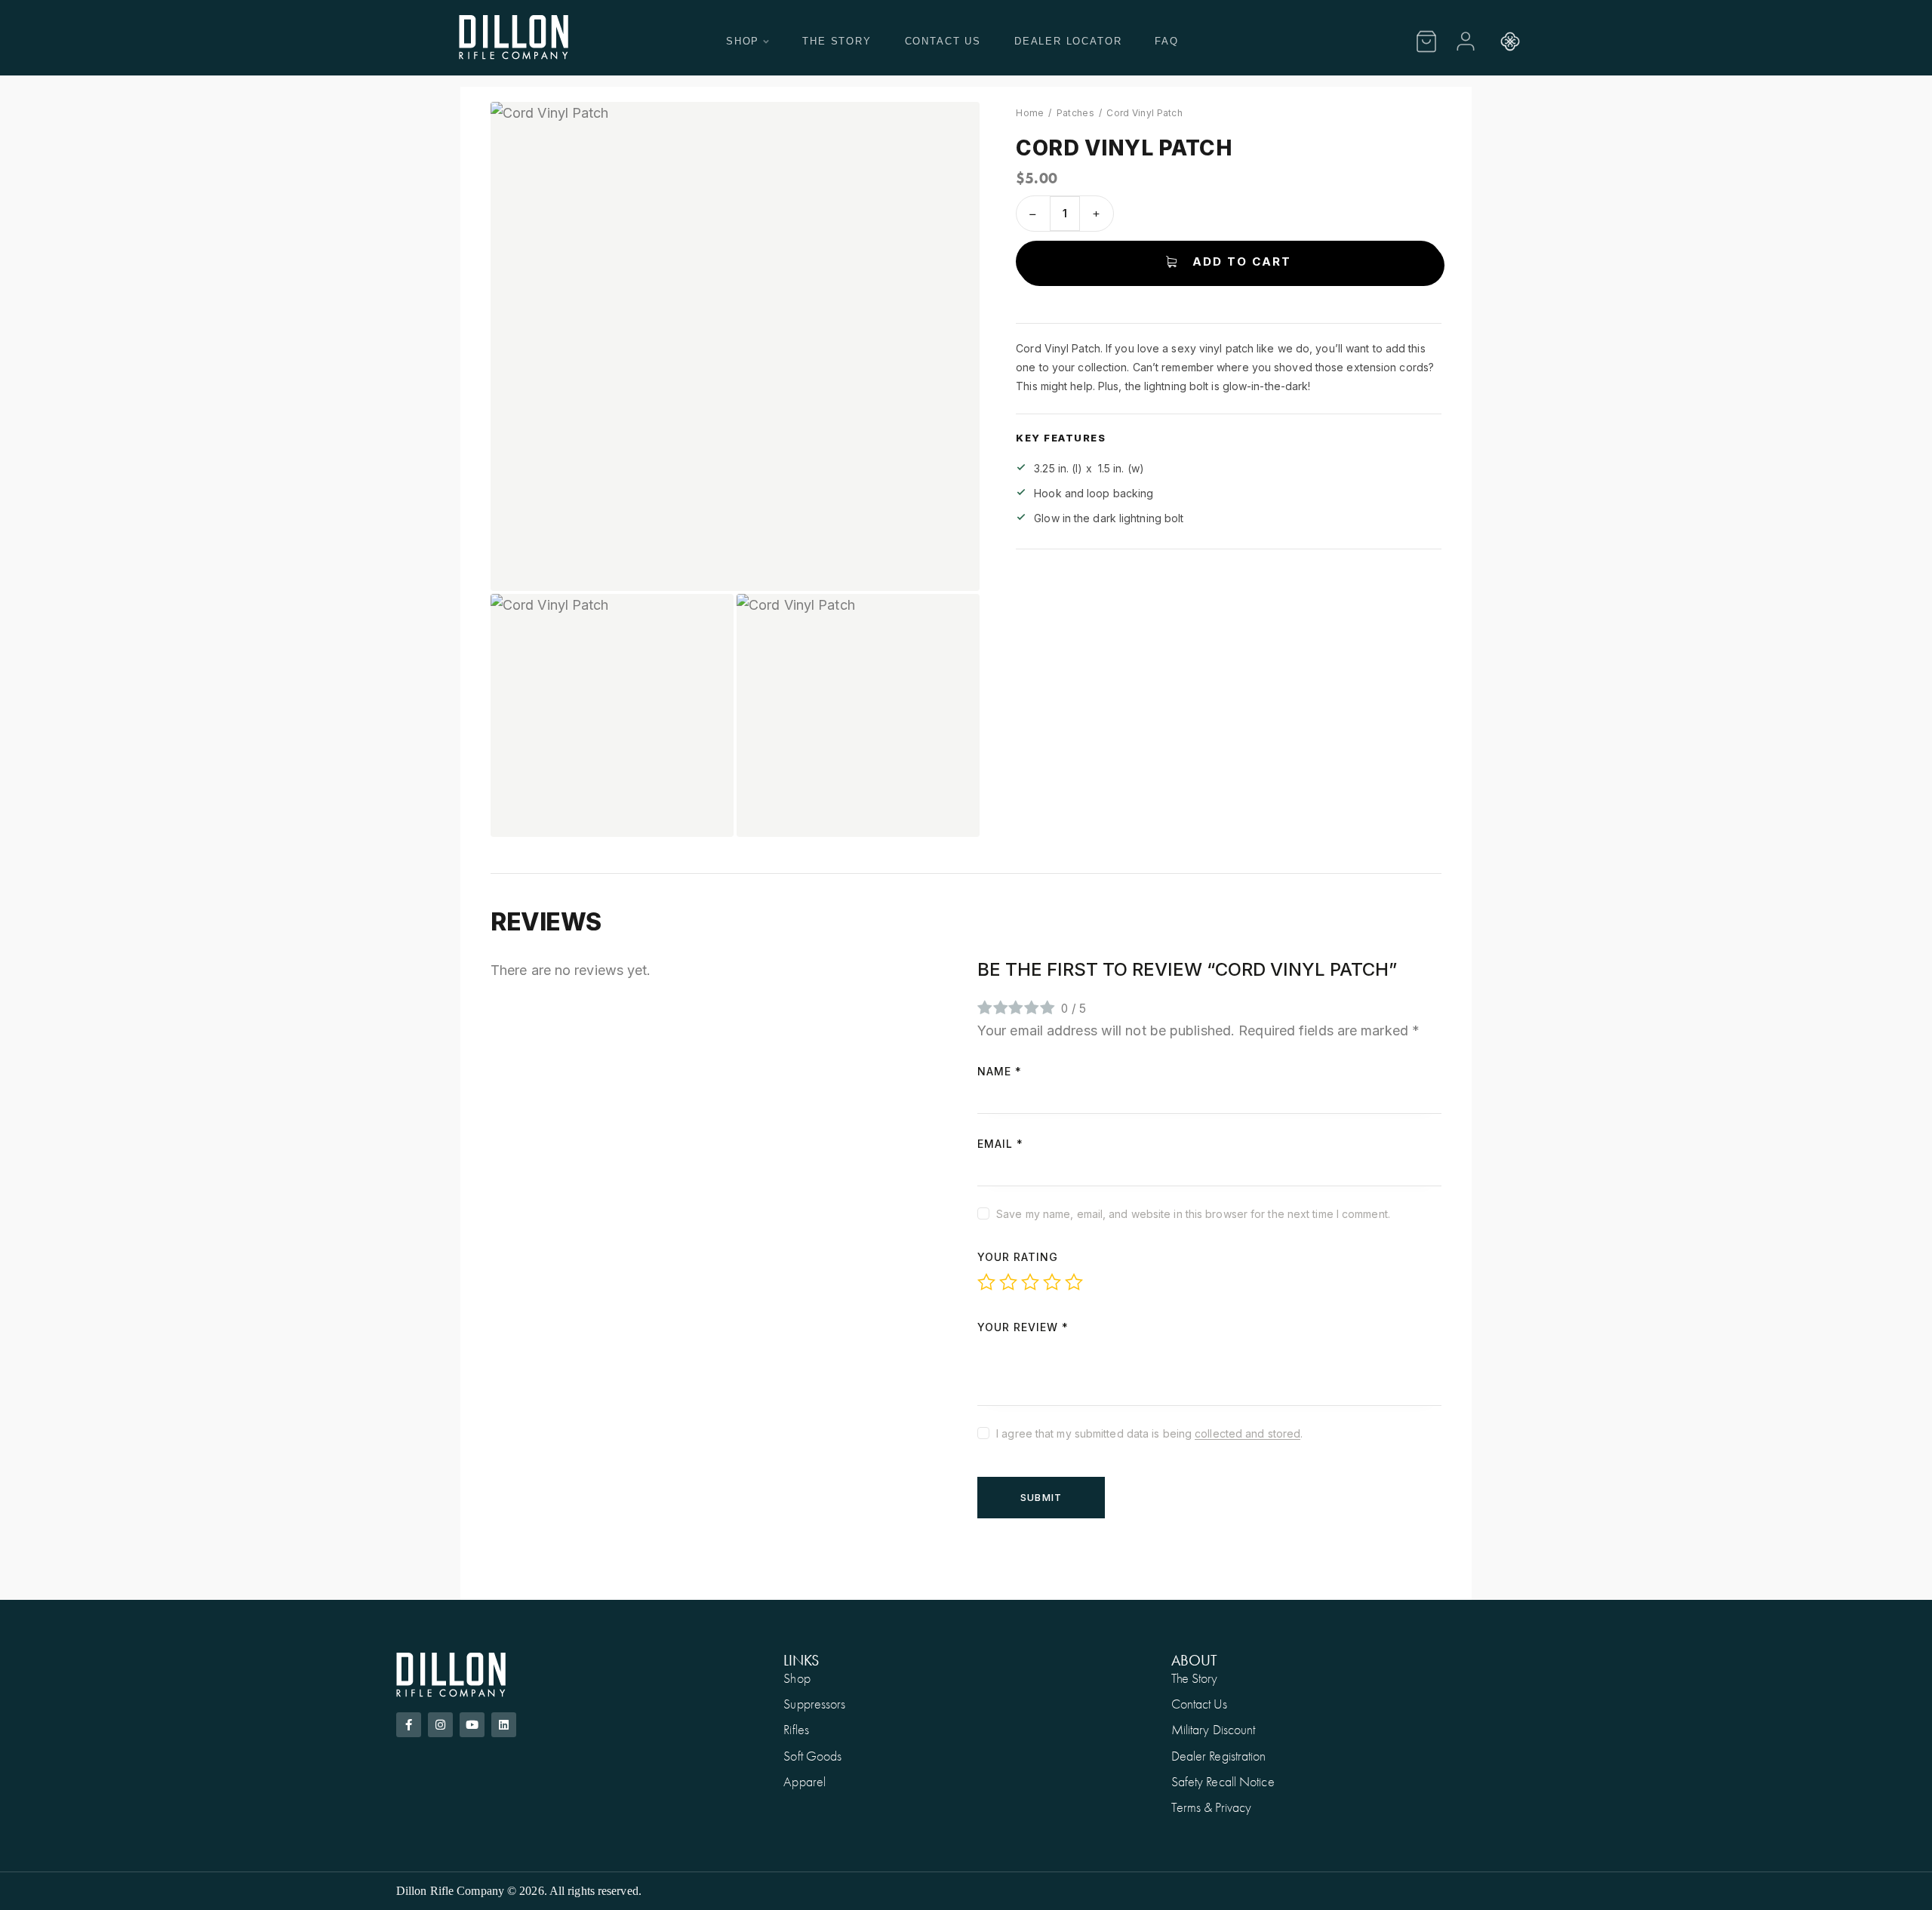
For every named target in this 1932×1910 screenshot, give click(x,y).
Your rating (1018, 1257)
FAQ (1166, 41)
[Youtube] (472, 1725)
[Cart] (1426, 42)
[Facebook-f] (409, 1725)
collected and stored (1247, 1434)
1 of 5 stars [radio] (986, 1282)
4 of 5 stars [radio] (1052, 1282)
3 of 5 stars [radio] (1030, 1282)
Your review (1023, 1327)
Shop (743, 41)
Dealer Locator (1068, 41)
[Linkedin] (504, 1725)
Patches (1075, 113)
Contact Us (943, 41)
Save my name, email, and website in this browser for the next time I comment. (1193, 1214)
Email (1000, 1144)
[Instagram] (440, 1725)
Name (1000, 1071)
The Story (837, 41)
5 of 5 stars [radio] (1074, 1282)
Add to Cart (1242, 261)
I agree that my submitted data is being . (1149, 1433)
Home (1030, 113)
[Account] (1466, 42)
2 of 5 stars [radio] (1008, 1282)
